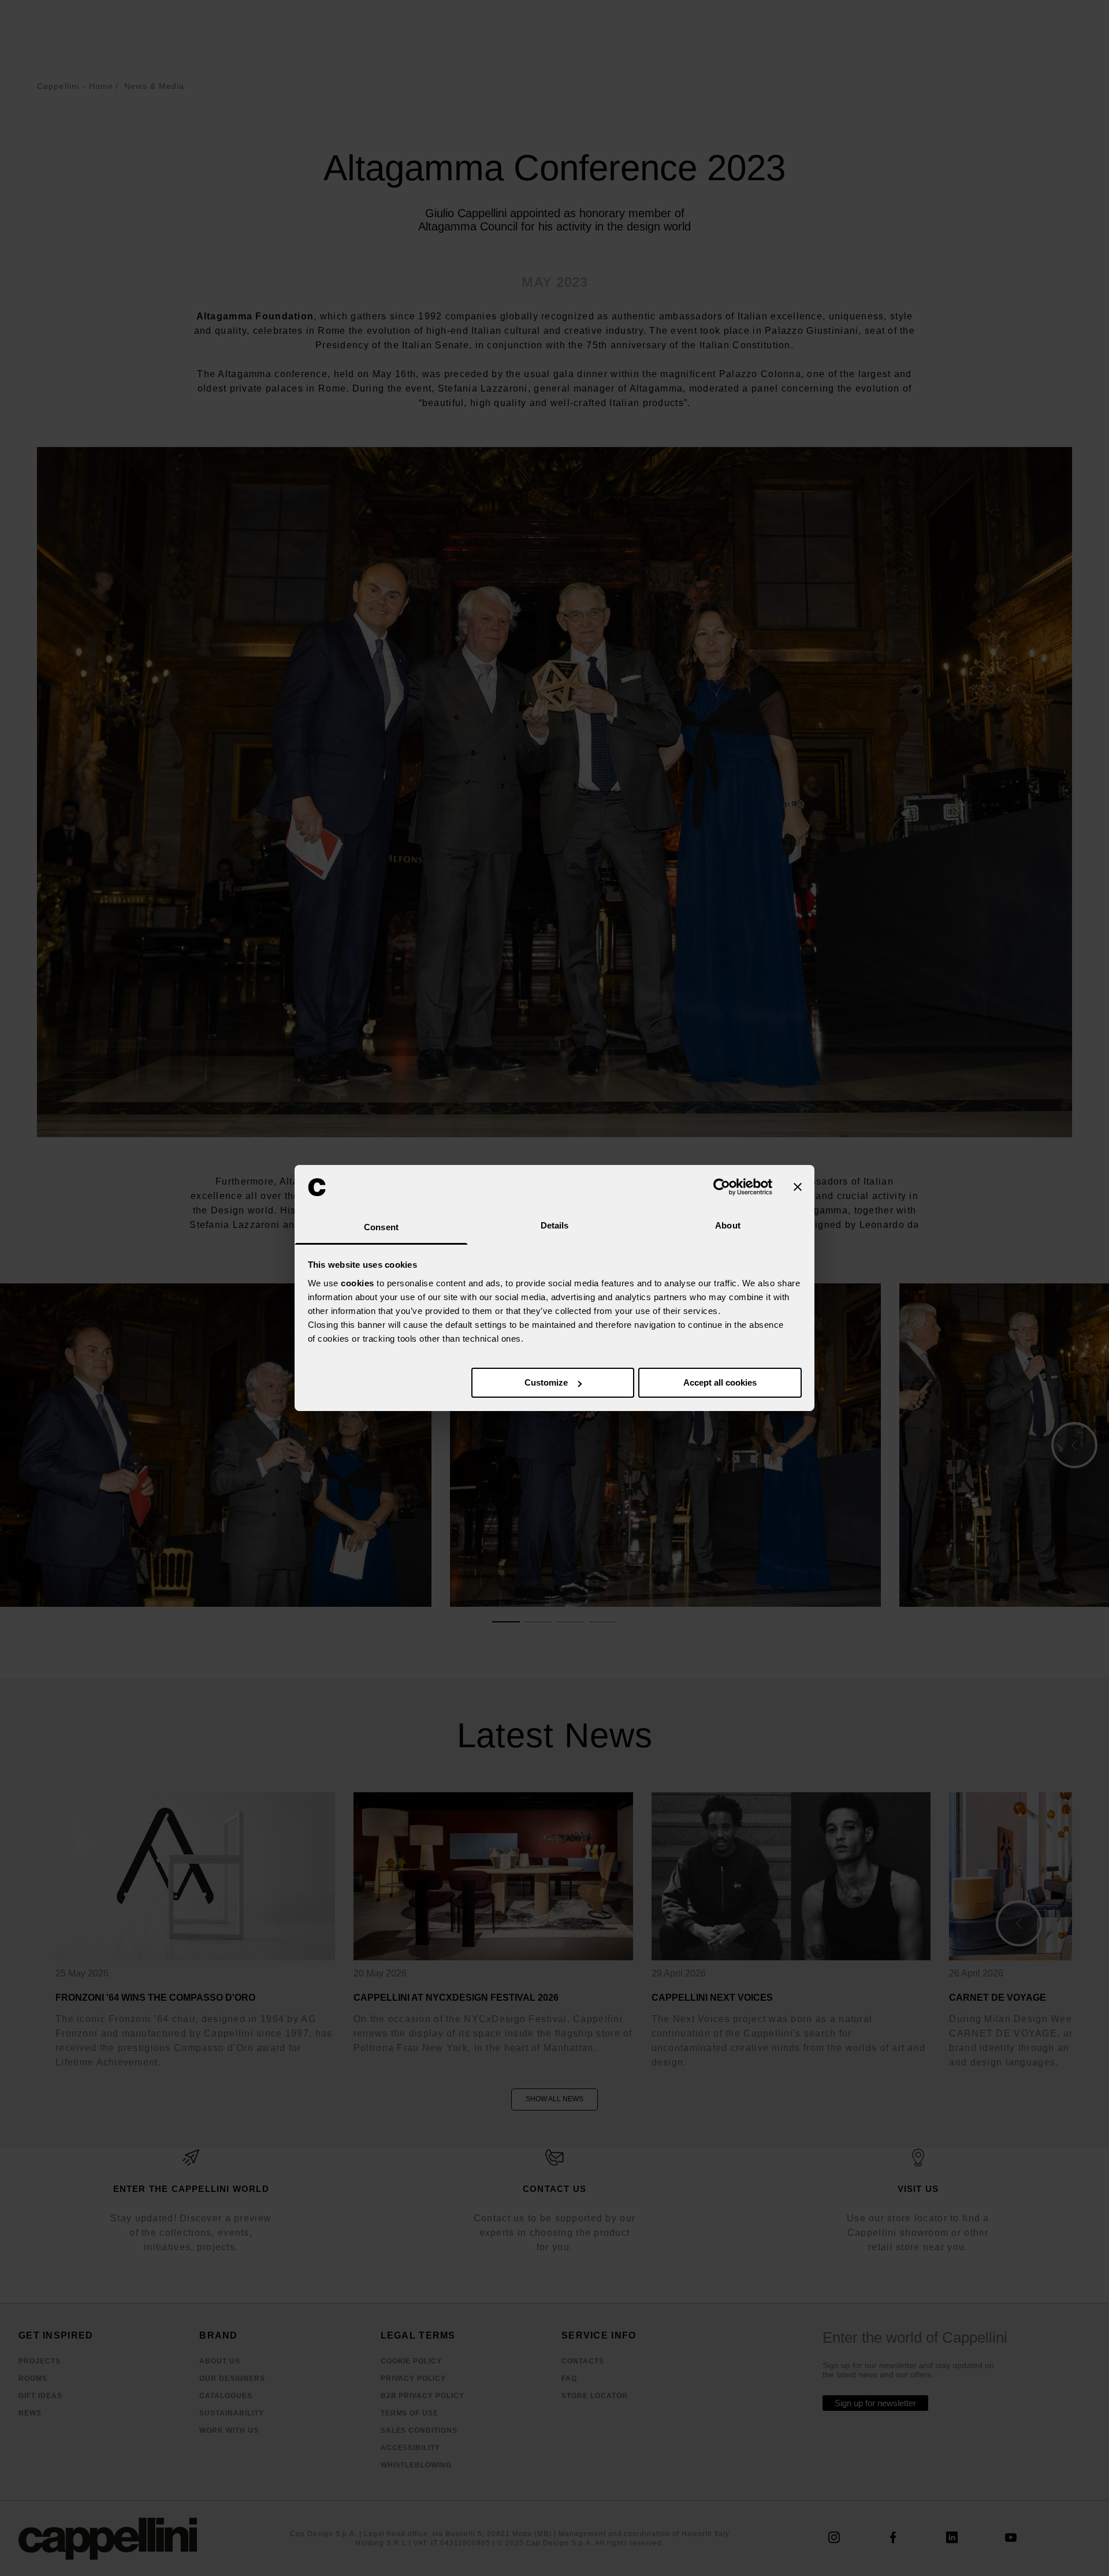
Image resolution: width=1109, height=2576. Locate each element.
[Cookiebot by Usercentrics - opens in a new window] (722, 1187)
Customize (546, 1382)
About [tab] (728, 1225)
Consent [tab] (381, 1227)
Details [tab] (555, 1225)
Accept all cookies (720, 1382)
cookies (358, 1283)
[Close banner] (798, 1187)
